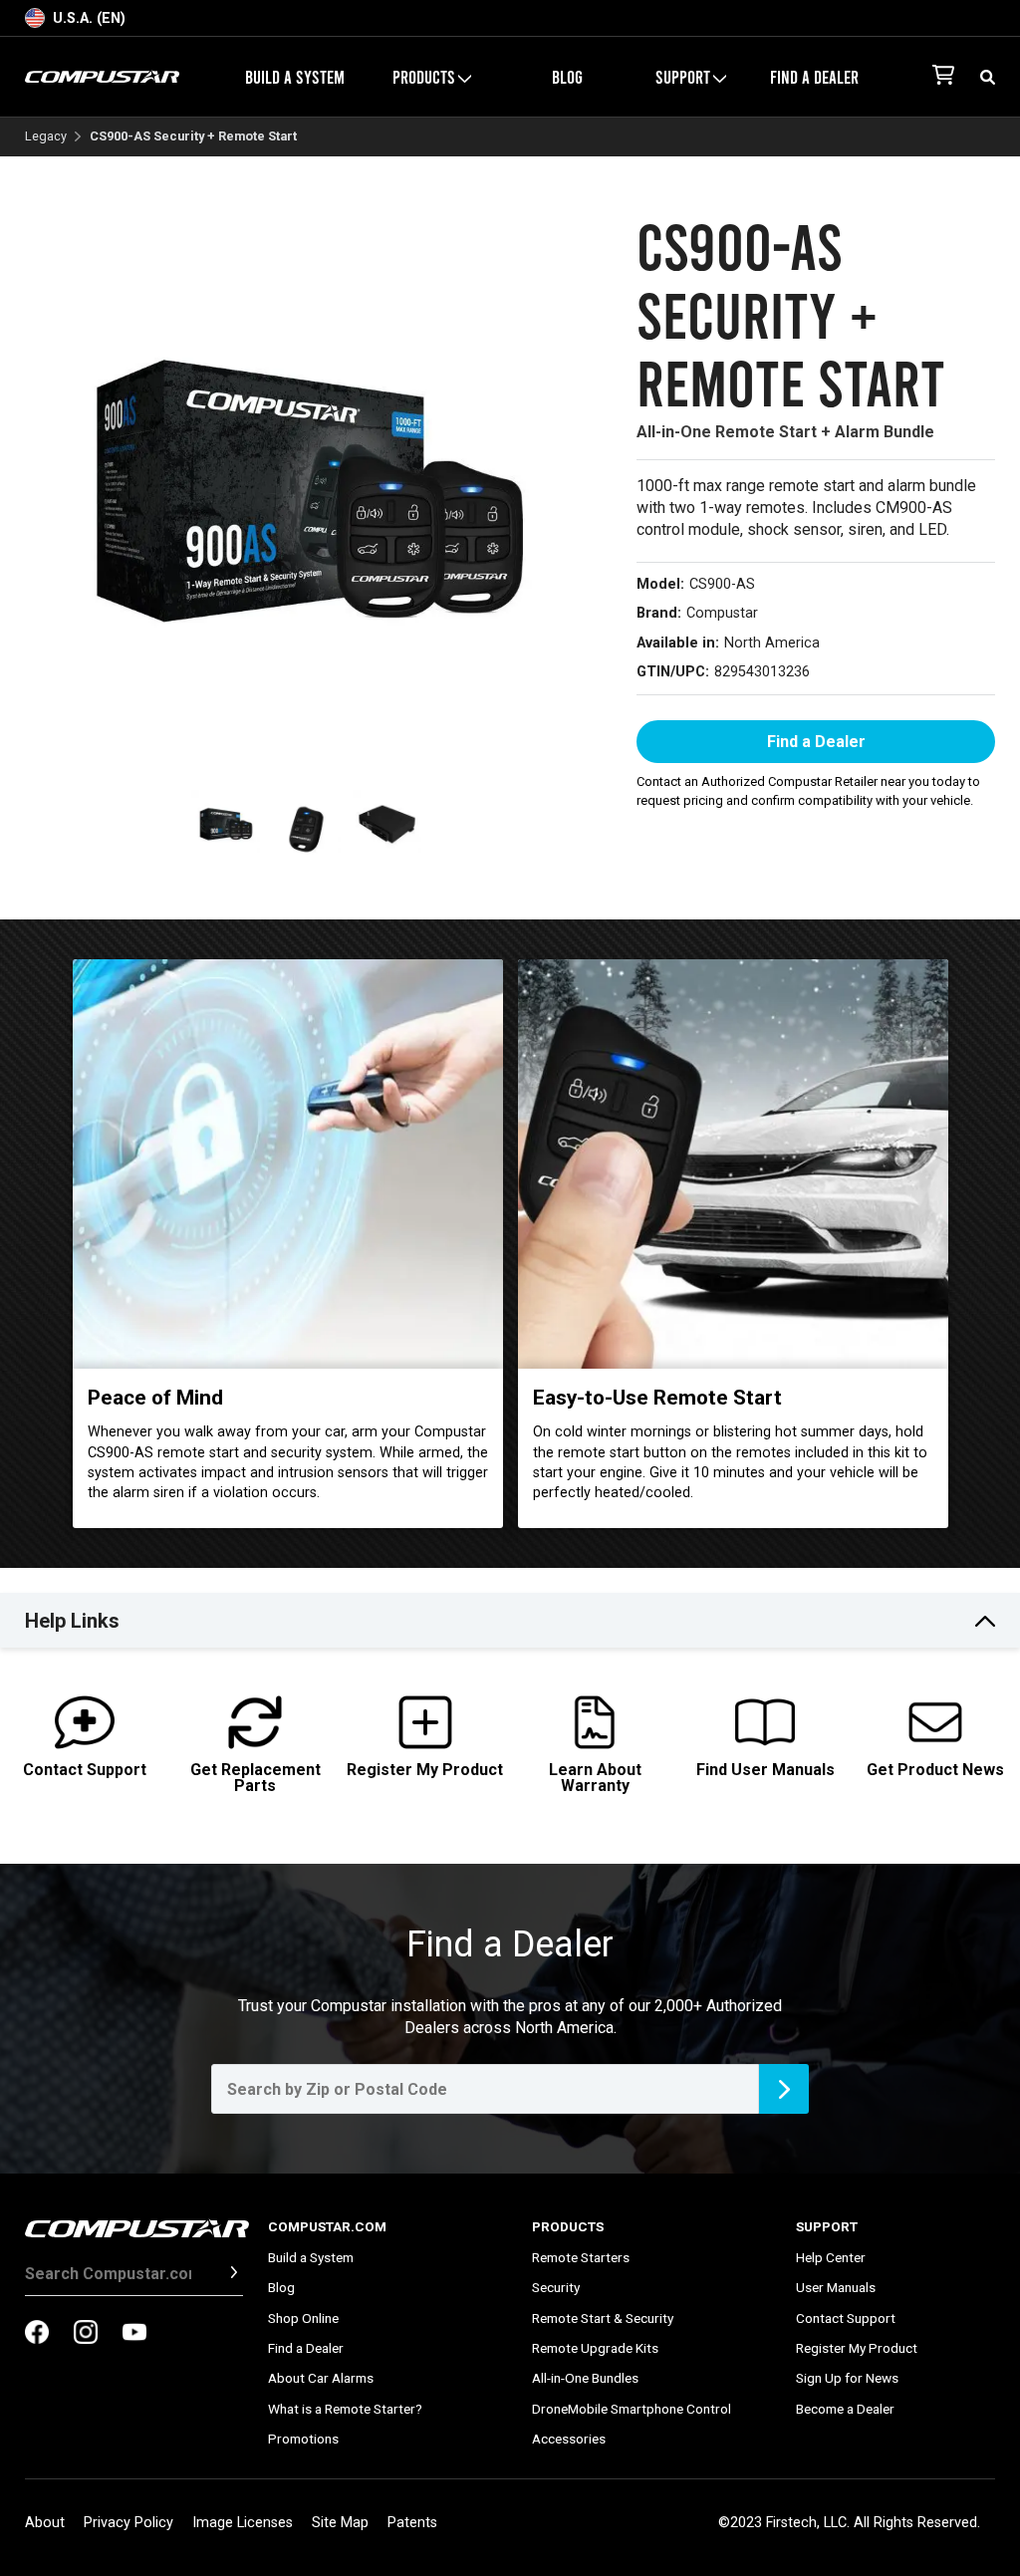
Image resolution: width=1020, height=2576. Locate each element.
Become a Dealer (845, 2409)
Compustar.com (327, 2226)
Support (827, 2226)
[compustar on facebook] (37, 2334)
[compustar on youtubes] (134, 2334)
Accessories (569, 2439)
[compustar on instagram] (86, 2334)
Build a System (295, 77)
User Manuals (836, 2287)
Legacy (46, 137)
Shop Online (303, 2318)
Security (556, 2287)
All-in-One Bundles (585, 2378)
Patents (412, 2523)
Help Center (831, 2257)
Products (568, 2226)
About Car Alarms (321, 2378)
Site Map (340, 2523)
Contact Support (846, 2318)
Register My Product (857, 2348)
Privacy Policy (128, 2523)
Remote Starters (581, 2257)
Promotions (303, 2439)
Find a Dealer (814, 77)
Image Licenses (243, 2523)
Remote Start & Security (603, 2318)
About (45, 2523)
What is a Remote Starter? (345, 2409)
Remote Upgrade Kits (595, 2348)
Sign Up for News (847, 2378)
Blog (567, 77)
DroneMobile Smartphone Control (632, 2409)
